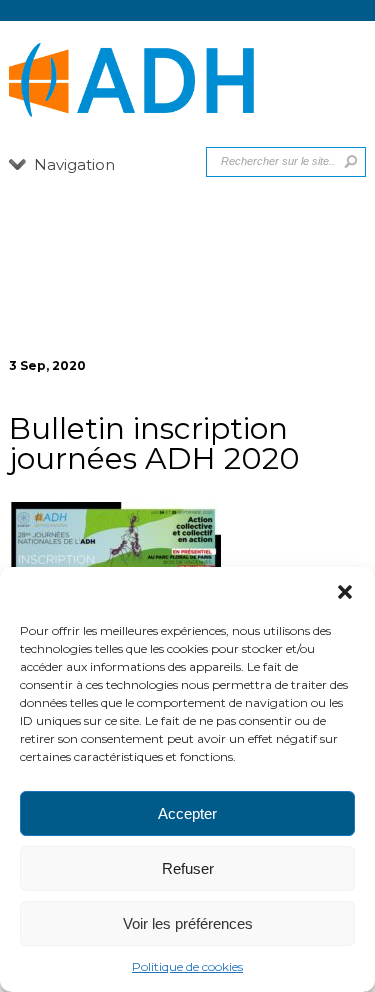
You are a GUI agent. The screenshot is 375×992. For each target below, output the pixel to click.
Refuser (188, 868)
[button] (345, 592)
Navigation (74, 164)
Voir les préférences (188, 923)
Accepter (187, 813)
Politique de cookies (187, 966)
